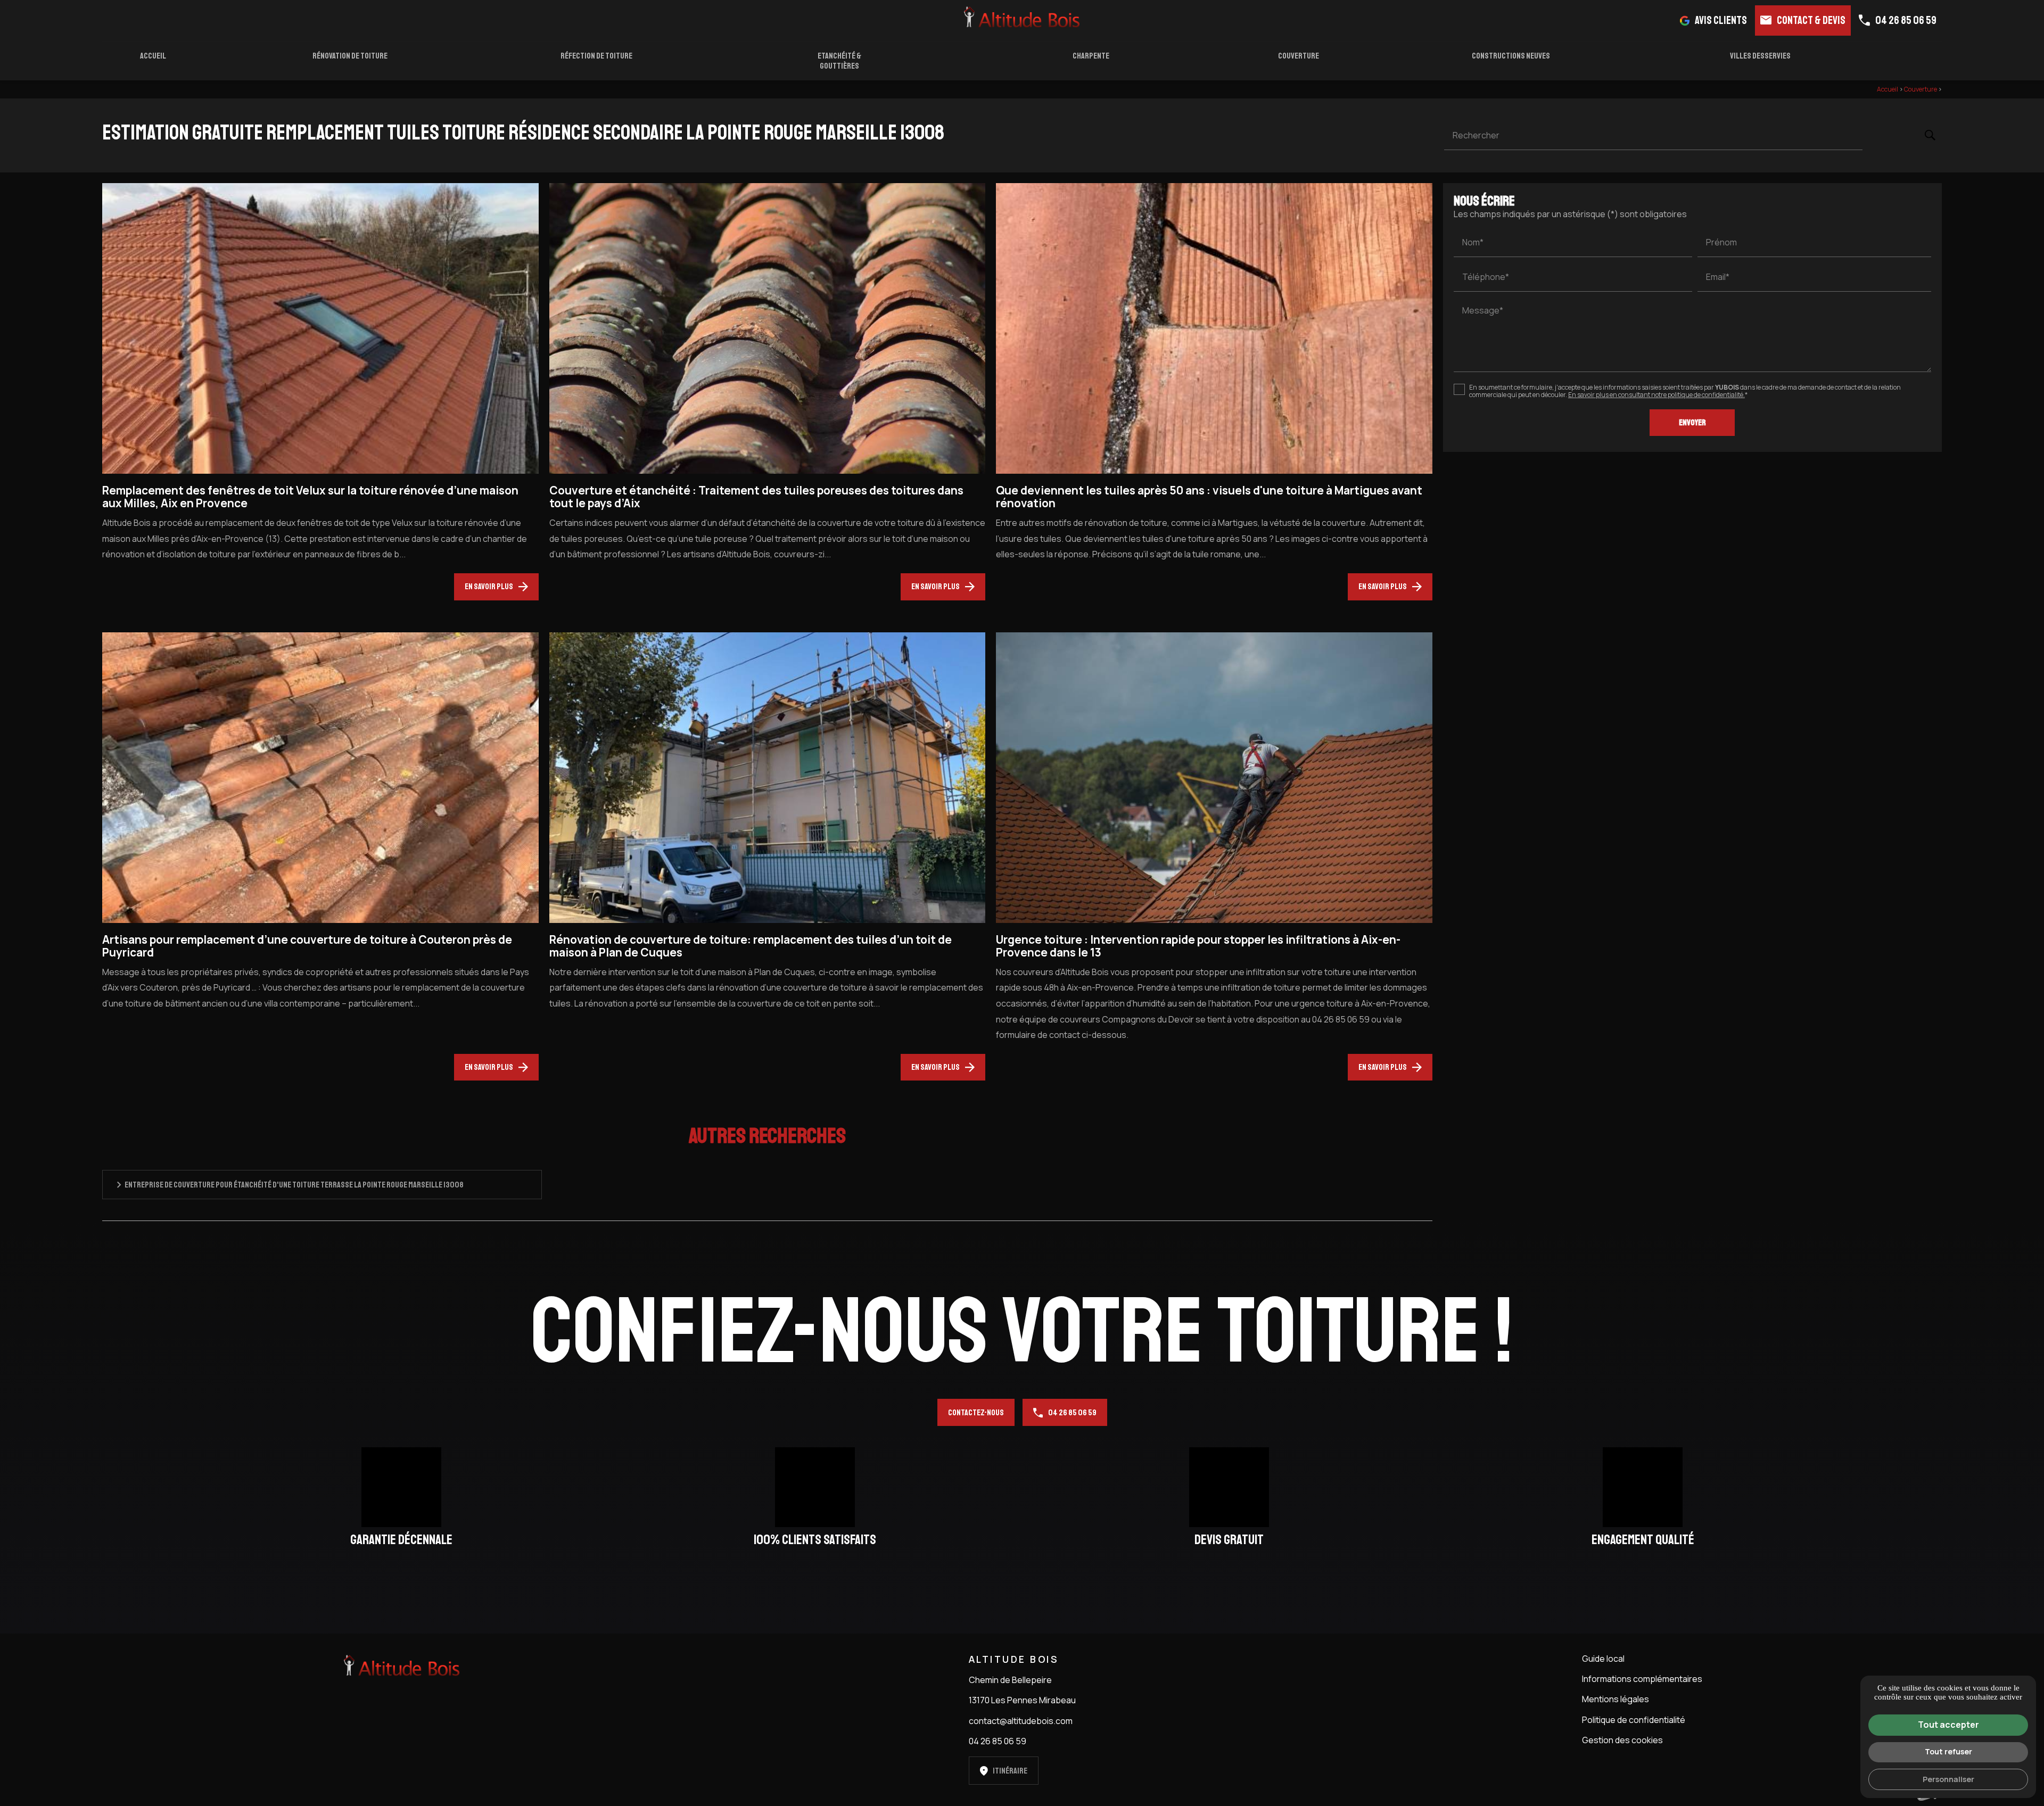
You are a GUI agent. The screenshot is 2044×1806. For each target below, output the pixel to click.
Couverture (1299, 56)
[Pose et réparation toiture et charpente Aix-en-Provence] (1022, 18)
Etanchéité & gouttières (839, 61)
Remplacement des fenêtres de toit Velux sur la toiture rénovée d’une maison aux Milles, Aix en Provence (310, 497)
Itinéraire (1010, 1771)
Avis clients (1721, 20)
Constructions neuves (1511, 56)
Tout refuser (1948, 1751)
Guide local (1603, 1659)
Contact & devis (1811, 20)
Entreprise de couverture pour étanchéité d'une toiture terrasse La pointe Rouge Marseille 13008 (294, 1185)
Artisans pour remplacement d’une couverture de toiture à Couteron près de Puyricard (307, 946)
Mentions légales (1616, 1699)
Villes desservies (1760, 56)
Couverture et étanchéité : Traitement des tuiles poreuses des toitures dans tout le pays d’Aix (756, 497)
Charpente (1091, 56)
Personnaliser (1948, 1779)
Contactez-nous (976, 1413)
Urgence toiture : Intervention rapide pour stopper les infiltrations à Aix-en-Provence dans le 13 (1198, 946)
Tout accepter (1948, 1725)
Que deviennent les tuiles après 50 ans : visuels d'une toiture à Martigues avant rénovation (1209, 497)
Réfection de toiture (596, 56)
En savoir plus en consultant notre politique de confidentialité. (1656, 395)
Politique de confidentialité (1634, 1720)
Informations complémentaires (1642, 1679)
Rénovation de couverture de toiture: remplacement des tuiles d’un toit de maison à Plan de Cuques (751, 946)
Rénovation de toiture (350, 56)
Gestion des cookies (1622, 1740)
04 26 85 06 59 (1906, 20)
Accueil (153, 56)
